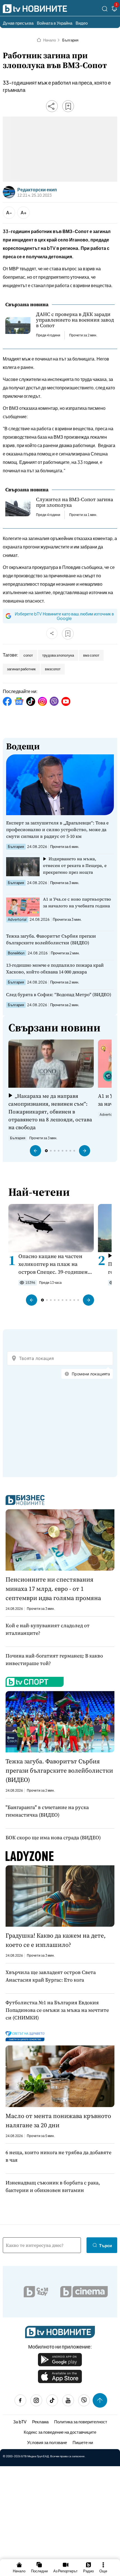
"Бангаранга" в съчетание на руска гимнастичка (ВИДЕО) (47, 1811)
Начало (50, 40)
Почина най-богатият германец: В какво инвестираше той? (54, 1659)
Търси (105, 2245)
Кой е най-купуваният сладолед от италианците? (48, 1629)
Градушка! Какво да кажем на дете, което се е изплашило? (56, 1940)
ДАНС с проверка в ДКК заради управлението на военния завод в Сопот (75, 320)
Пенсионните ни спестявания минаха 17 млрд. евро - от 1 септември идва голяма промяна (53, 1589)
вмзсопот (53, 669)
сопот (28, 655)
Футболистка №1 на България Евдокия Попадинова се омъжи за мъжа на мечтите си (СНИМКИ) (57, 2010)
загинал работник (21, 669)
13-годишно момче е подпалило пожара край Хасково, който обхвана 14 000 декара (55, 968)
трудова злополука (58, 655)
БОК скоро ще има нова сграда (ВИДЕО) (53, 1837)
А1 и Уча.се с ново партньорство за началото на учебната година (77, 902)
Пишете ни (83, 2442)
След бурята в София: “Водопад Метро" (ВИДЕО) (59, 994)
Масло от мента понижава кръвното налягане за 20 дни (58, 2120)
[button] (35, 1151)
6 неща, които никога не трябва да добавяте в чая (58, 2156)
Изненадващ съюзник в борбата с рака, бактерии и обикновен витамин (53, 2186)
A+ (24, 212)
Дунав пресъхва (18, 23)
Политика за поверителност (81, 2422)
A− (9, 212)
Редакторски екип (37, 190)
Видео (82, 23)
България (70, 40)
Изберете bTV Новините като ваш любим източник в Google (64, 616)
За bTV (20, 2422)
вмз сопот (91, 655)
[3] (114, 10)
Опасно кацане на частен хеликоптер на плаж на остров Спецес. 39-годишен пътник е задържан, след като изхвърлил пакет (53, 1264)
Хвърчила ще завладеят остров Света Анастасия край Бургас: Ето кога (51, 1976)
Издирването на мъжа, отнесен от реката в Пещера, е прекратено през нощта (75, 865)
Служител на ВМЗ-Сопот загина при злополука (75, 502)
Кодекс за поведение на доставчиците (60, 2432)
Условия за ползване (47, 2442)
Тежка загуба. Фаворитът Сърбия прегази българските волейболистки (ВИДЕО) (51, 939)
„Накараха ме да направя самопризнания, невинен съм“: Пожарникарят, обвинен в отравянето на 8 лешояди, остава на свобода (50, 1112)
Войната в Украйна (55, 23)
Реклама (40, 2422)
